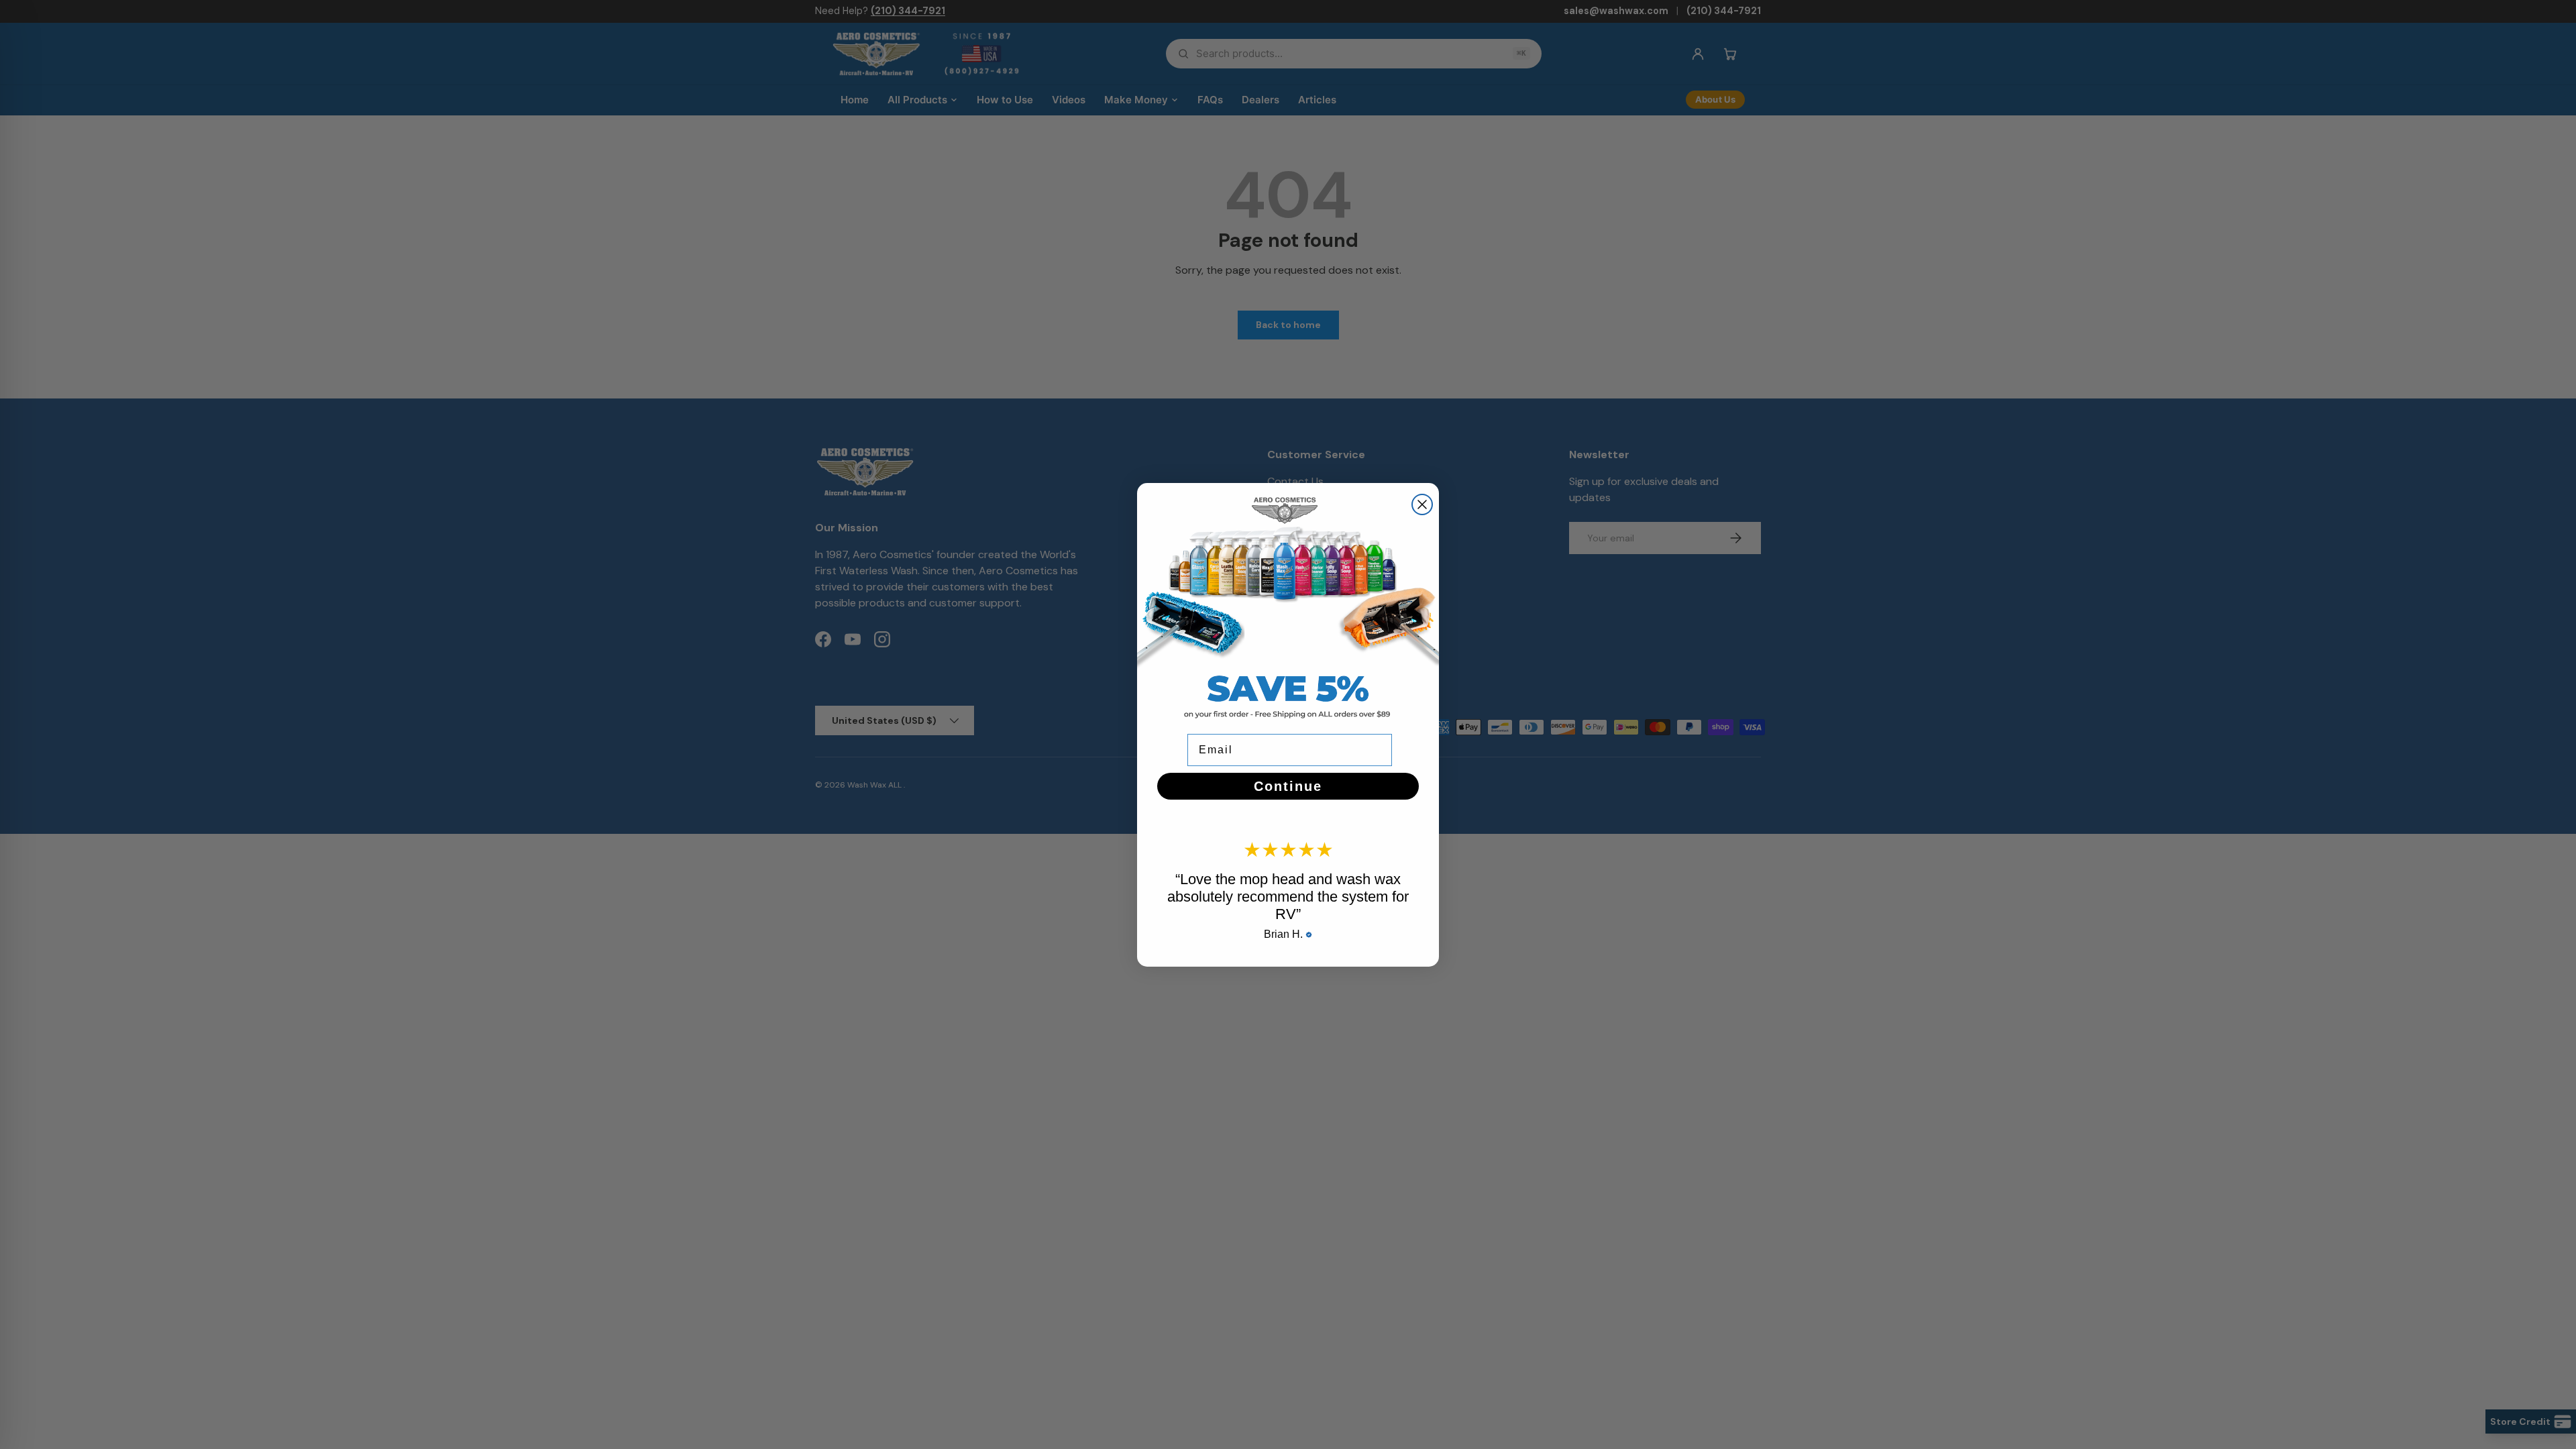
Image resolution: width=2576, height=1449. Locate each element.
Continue (1288, 786)
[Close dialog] (1422, 504)
